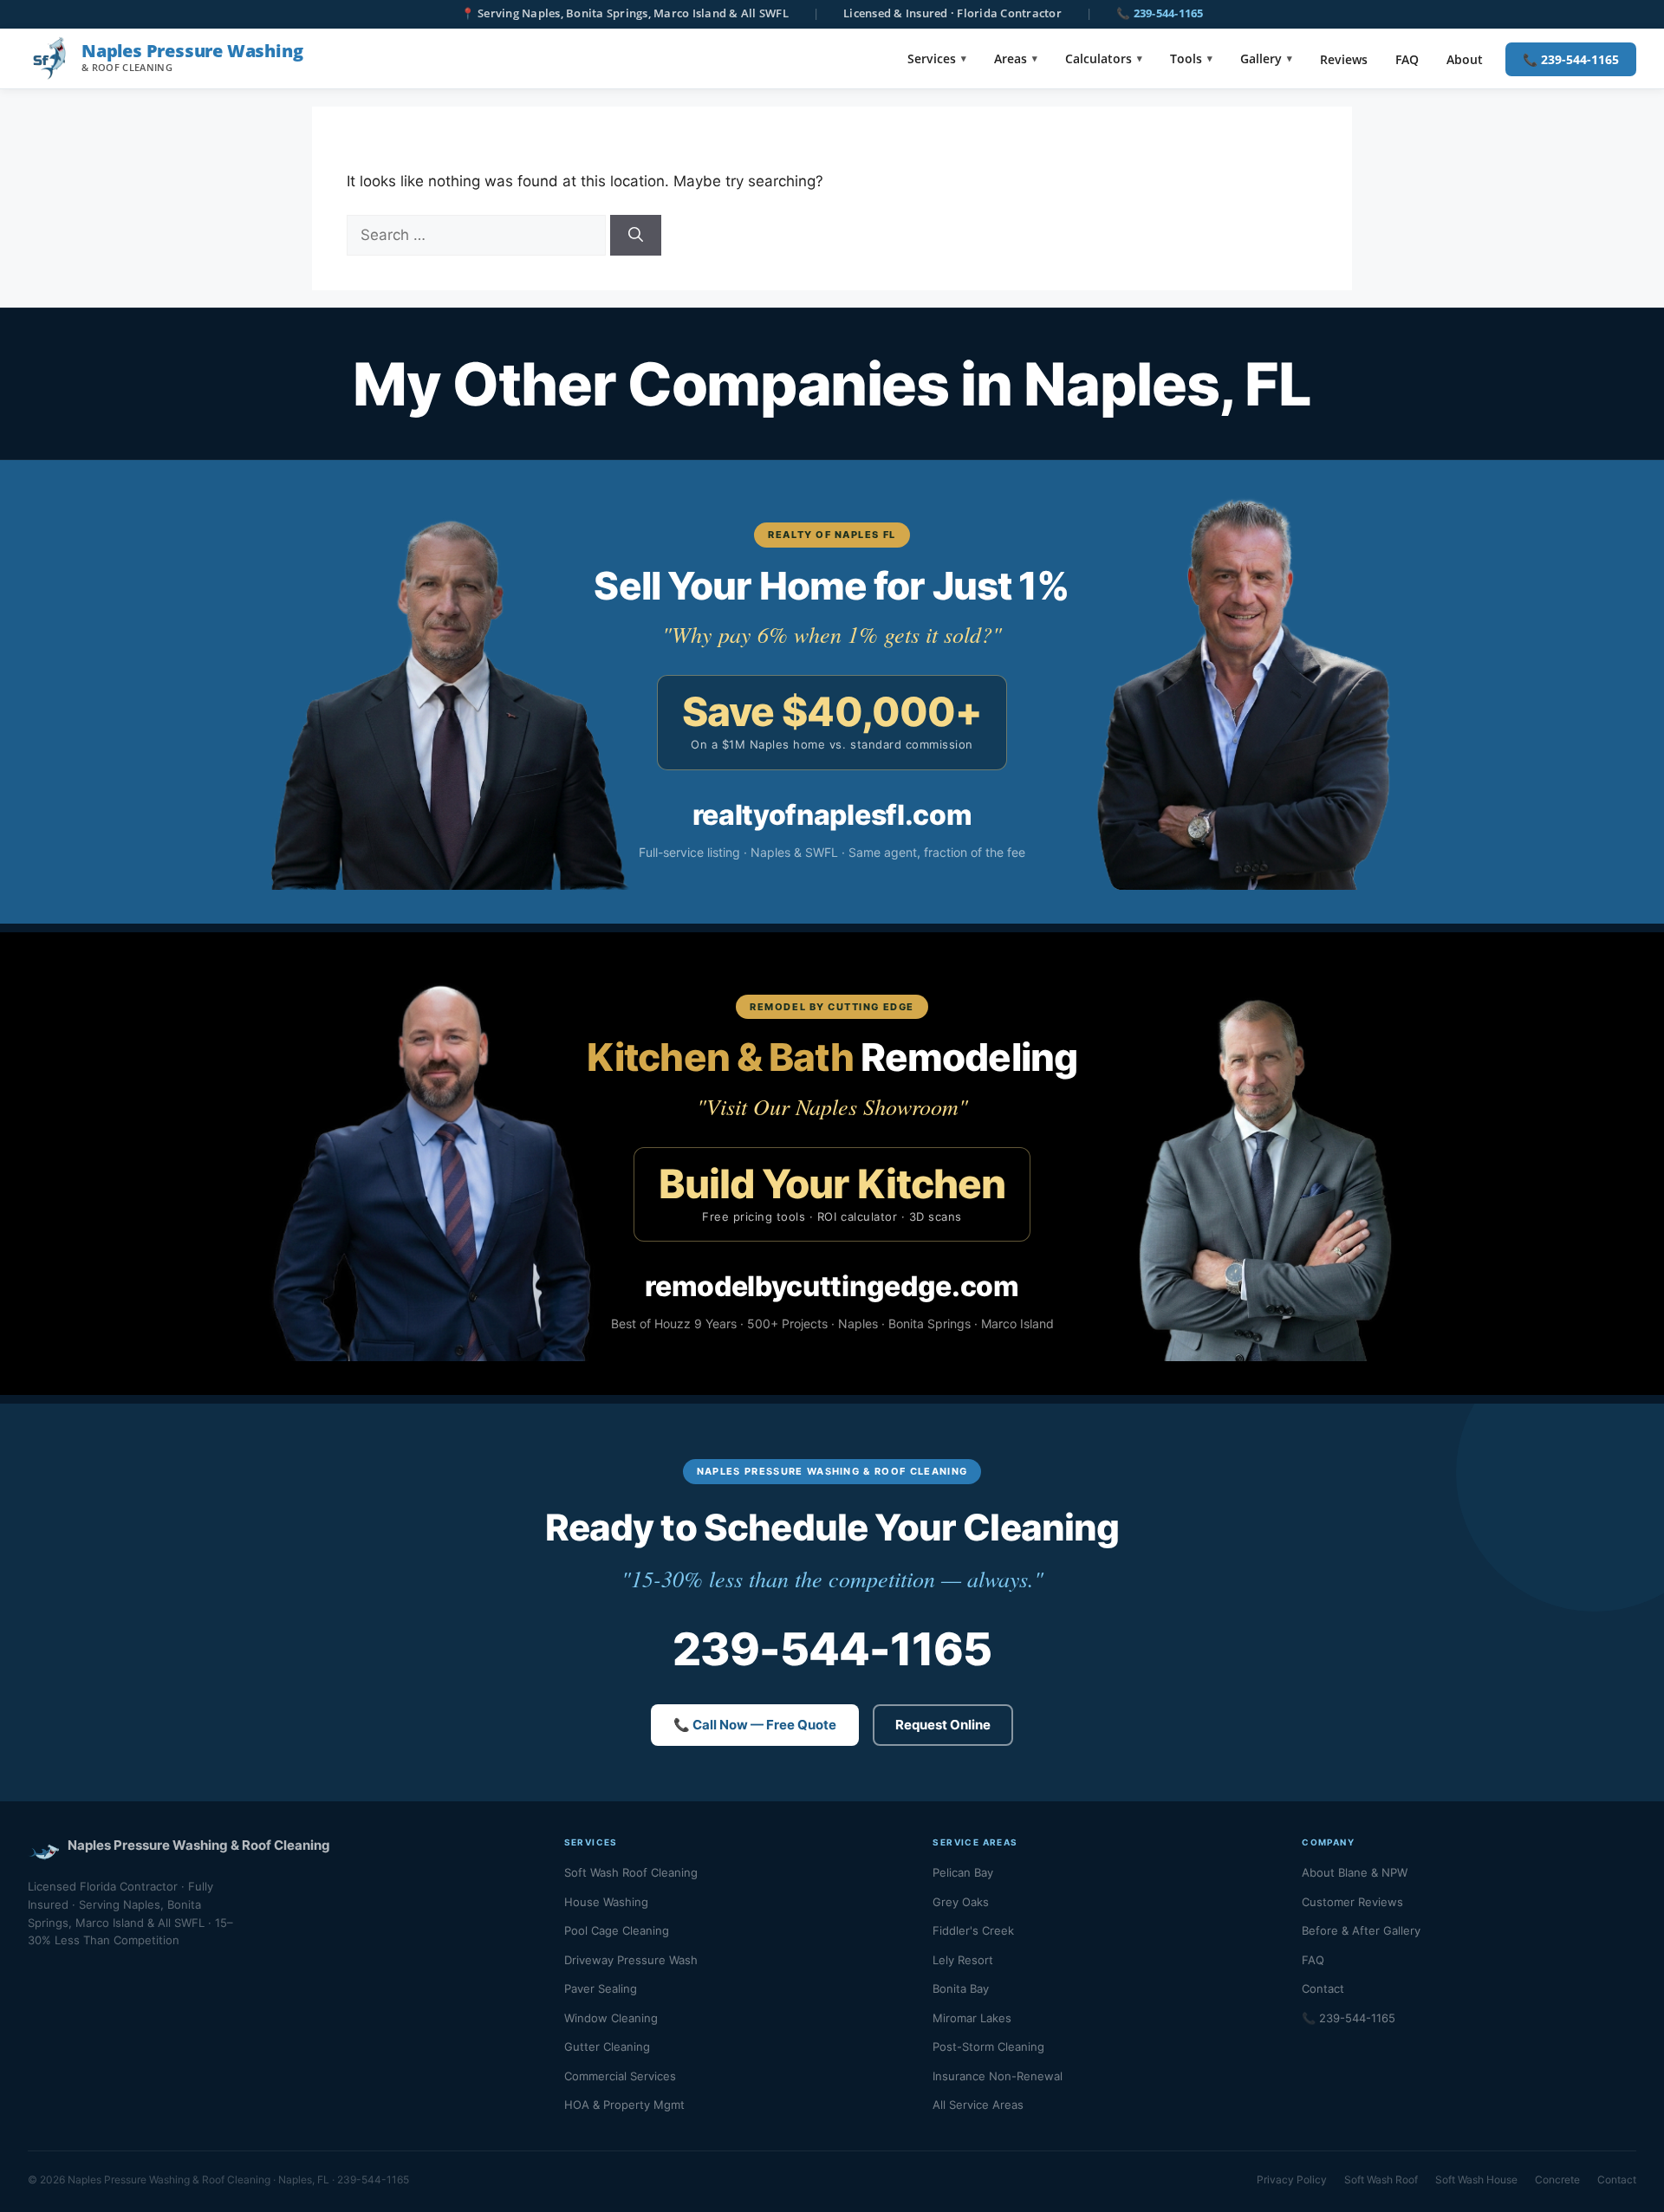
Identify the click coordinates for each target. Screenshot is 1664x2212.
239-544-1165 (832, 1649)
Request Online (943, 1725)
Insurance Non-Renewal (998, 2076)
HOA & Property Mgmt (624, 2105)
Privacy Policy (1292, 2180)
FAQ (1407, 59)
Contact (1323, 1988)
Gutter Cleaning (607, 2047)
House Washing (606, 1902)
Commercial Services (620, 2076)
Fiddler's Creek (973, 1930)
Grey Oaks (961, 1902)
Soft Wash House (1476, 2180)
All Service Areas (978, 2105)
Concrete (1557, 2180)
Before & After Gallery (1361, 1930)
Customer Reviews (1352, 1902)
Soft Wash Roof (1381, 2180)
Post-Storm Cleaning (988, 2047)
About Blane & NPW (1355, 1872)
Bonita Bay (961, 1988)
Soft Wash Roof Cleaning (631, 1872)
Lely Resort (963, 1960)
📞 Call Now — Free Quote (755, 1725)
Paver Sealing (601, 1988)
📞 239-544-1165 (1160, 13)
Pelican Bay (963, 1872)
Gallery (1261, 58)
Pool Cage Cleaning (617, 1930)
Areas (1011, 58)
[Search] (636, 236)
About (1465, 59)
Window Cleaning (611, 2018)
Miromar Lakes (972, 2018)
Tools (1186, 58)
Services (932, 58)
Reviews (1344, 59)
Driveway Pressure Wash (631, 1960)
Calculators (1098, 58)
